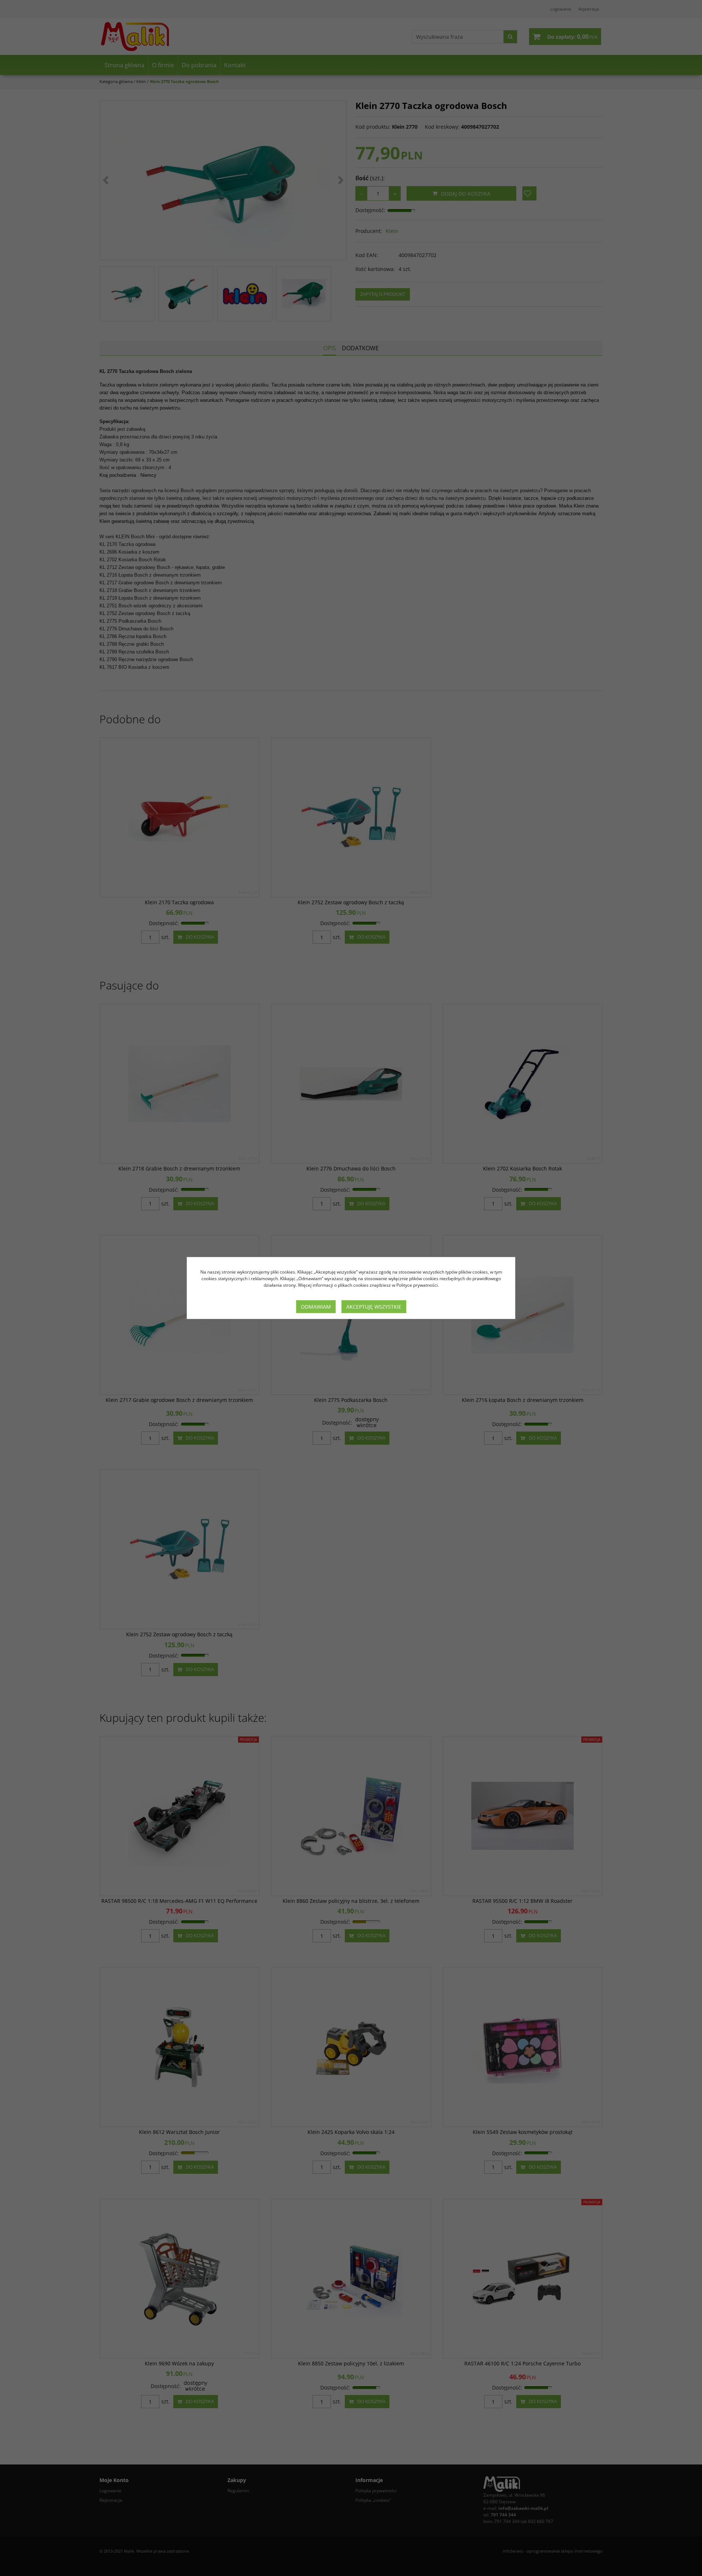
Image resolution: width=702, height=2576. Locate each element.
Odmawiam (316, 1307)
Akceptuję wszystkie (374, 1307)
